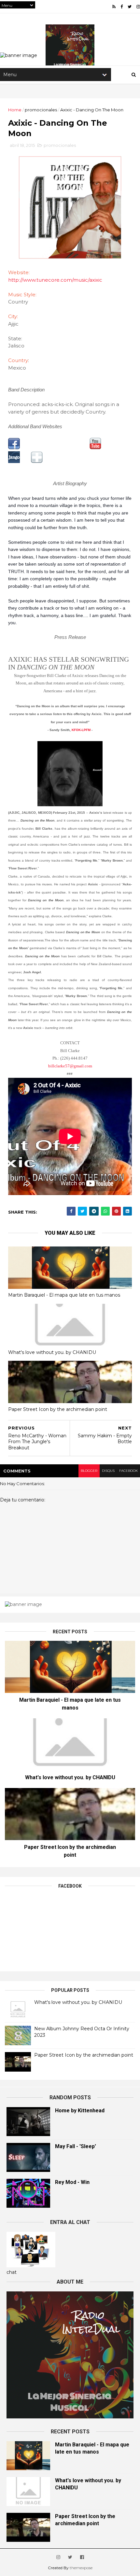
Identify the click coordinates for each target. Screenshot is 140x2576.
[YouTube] (95, 448)
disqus (108, 1471)
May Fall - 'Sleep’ (76, 2146)
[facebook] (122, 7)
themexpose (81, 2568)
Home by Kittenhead (80, 2111)
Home (15, 110)
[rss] (114, 7)
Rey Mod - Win (72, 2182)
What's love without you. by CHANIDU (52, 1352)
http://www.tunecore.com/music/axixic (55, 280)
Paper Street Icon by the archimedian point (58, 1409)
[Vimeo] (14, 461)
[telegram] (94, 1211)
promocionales (41, 110)
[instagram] (138, 7)
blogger (89, 1471)
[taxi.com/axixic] (37, 461)
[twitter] (130, 7)
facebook (128, 1471)
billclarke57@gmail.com (70, 1066)
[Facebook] (14, 448)
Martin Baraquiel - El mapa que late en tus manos (64, 1295)
